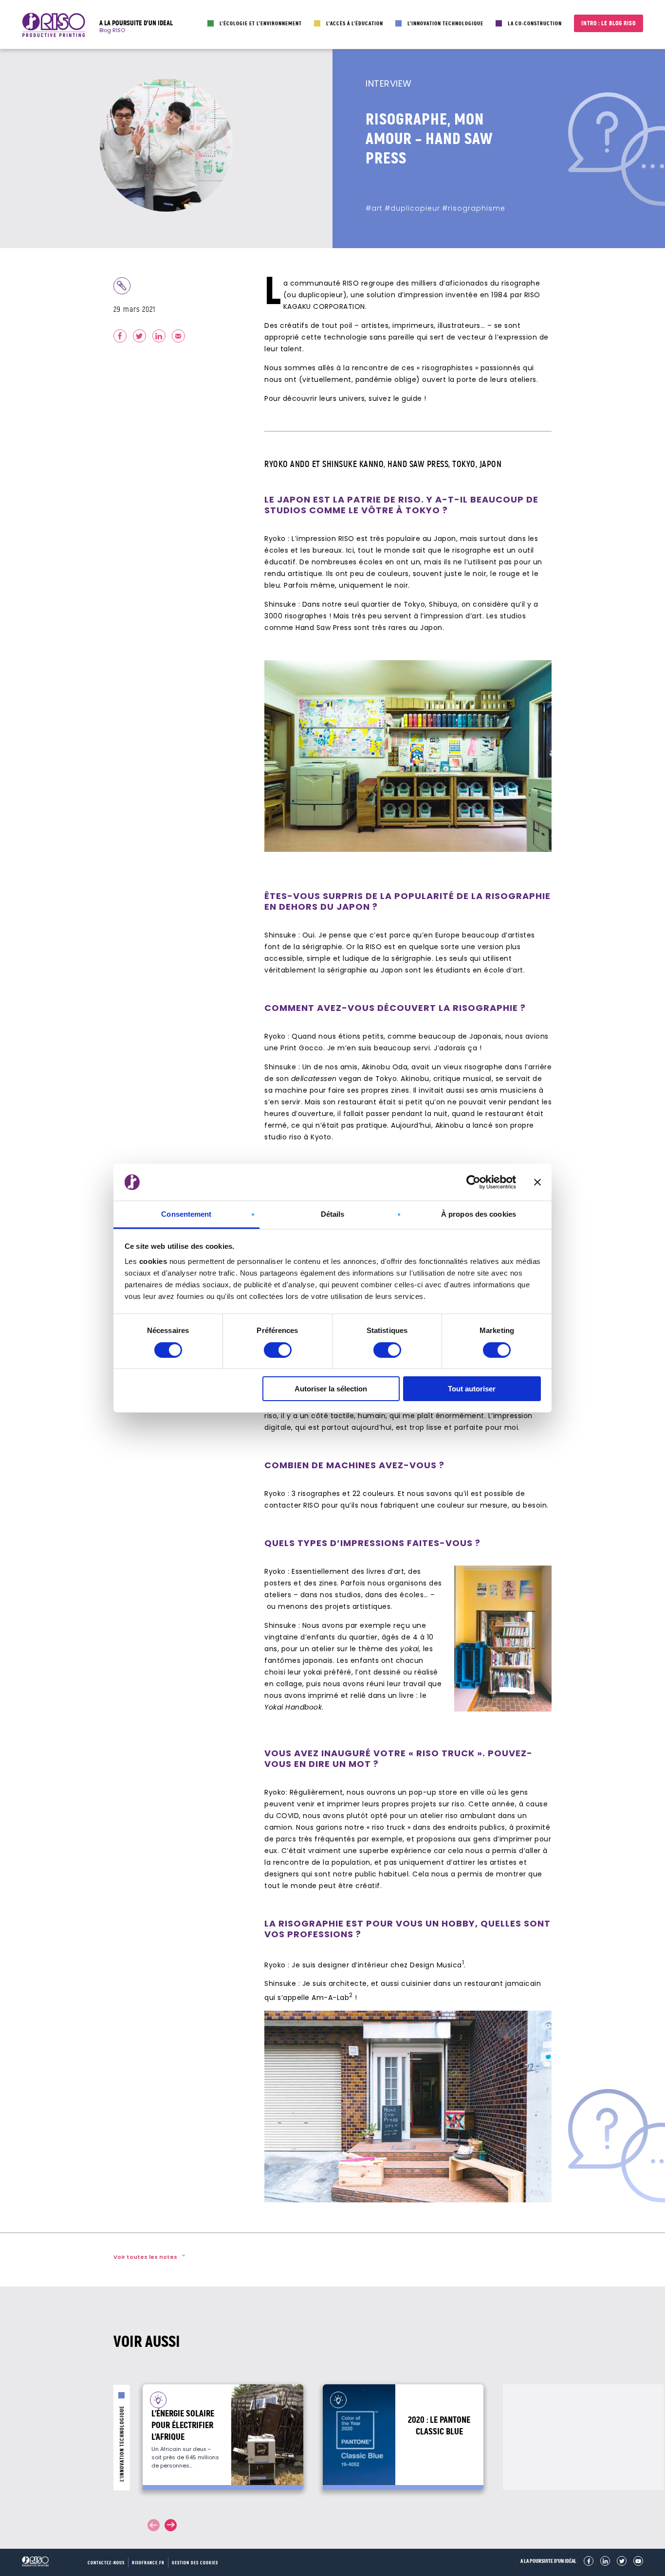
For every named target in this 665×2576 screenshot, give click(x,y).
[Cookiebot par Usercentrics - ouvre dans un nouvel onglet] (473, 1182)
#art (374, 208)
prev (154, 2525)
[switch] (278, 1350)
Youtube (638, 2561)
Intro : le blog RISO (609, 23)
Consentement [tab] (186, 1214)
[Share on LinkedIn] (159, 336)
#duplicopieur (412, 208)
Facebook (589, 2561)
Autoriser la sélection (331, 1389)
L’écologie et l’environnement (261, 23)
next (171, 2525)
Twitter (622, 2561)
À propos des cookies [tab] (479, 1214)
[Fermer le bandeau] (537, 1182)
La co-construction (535, 23)
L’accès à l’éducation (355, 23)
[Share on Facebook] (120, 336)
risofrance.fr (148, 2563)
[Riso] (54, 27)
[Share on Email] (178, 336)
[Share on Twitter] (139, 336)
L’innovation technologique (445, 23)
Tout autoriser (472, 1389)
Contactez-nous (106, 2563)
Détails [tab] (333, 1214)
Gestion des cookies (195, 2563)
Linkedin (605, 2561)
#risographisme (474, 208)
